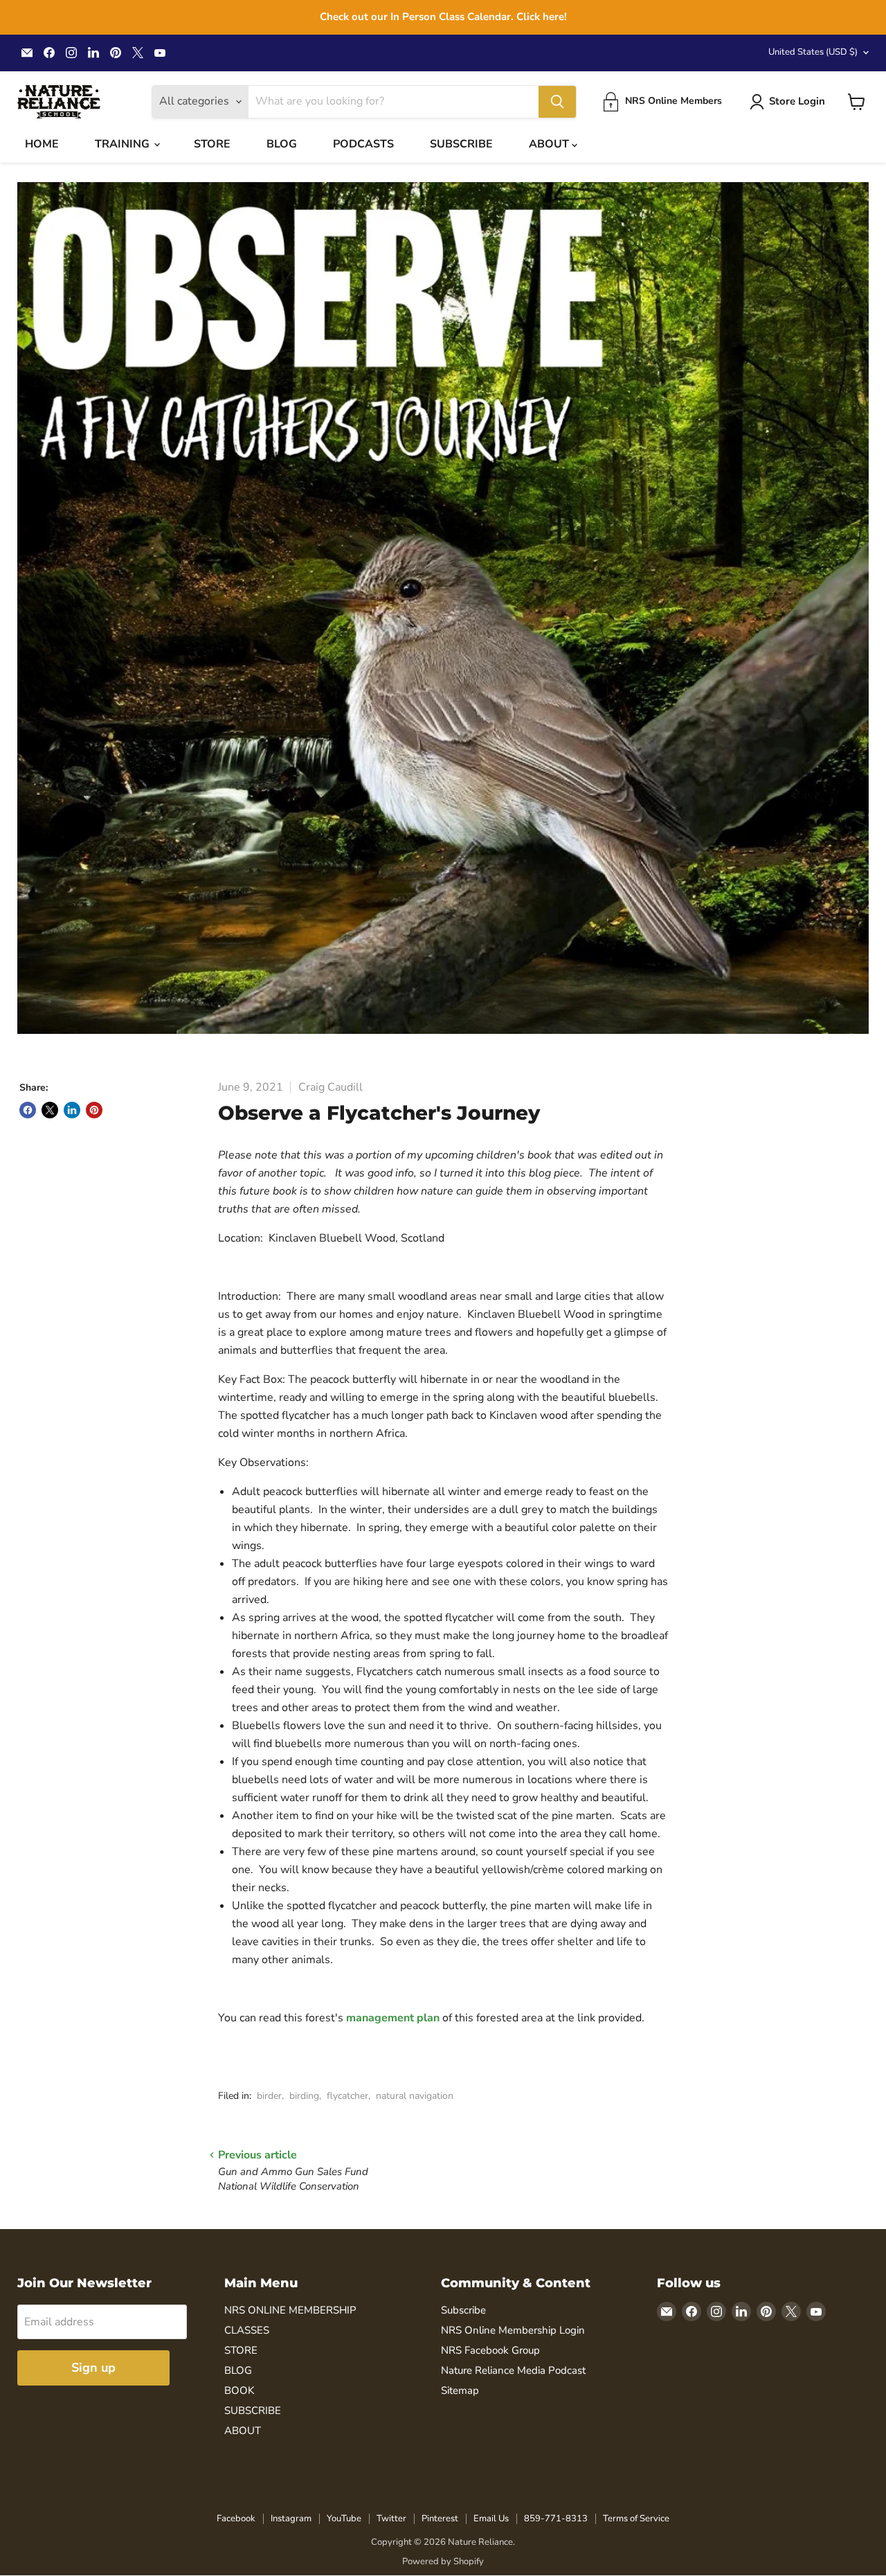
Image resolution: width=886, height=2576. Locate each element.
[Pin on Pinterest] (94, 1110)
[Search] (557, 102)
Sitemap (460, 2390)
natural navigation (415, 2096)
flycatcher (347, 2096)
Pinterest (440, 2519)
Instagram (291, 2519)
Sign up (93, 2368)
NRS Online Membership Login (513, 2330)
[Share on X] (50, 1110)
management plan (393, 2018)
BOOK (239, 2390)
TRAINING (124, 144)
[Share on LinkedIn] (72, 1110)
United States (813, 52)
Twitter (391, 2519)
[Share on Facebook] (28, 1110)
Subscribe (463, 2310)
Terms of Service (636, 2519)
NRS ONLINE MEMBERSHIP (290, 2310)
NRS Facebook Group (490, 2350)
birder (269, 2096)
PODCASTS (363, 144)
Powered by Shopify (443, 2561)
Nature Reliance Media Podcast (513, 2370)
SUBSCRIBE (461, 144)
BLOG (282, 144)
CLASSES (247, 2330)
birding (304, 2096)
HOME (42, 144)
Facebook (236, 2519)
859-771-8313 (556, 2519)
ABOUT (550, 144)
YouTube (344, 2519)
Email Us (491, 2519)
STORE (212, 144)
